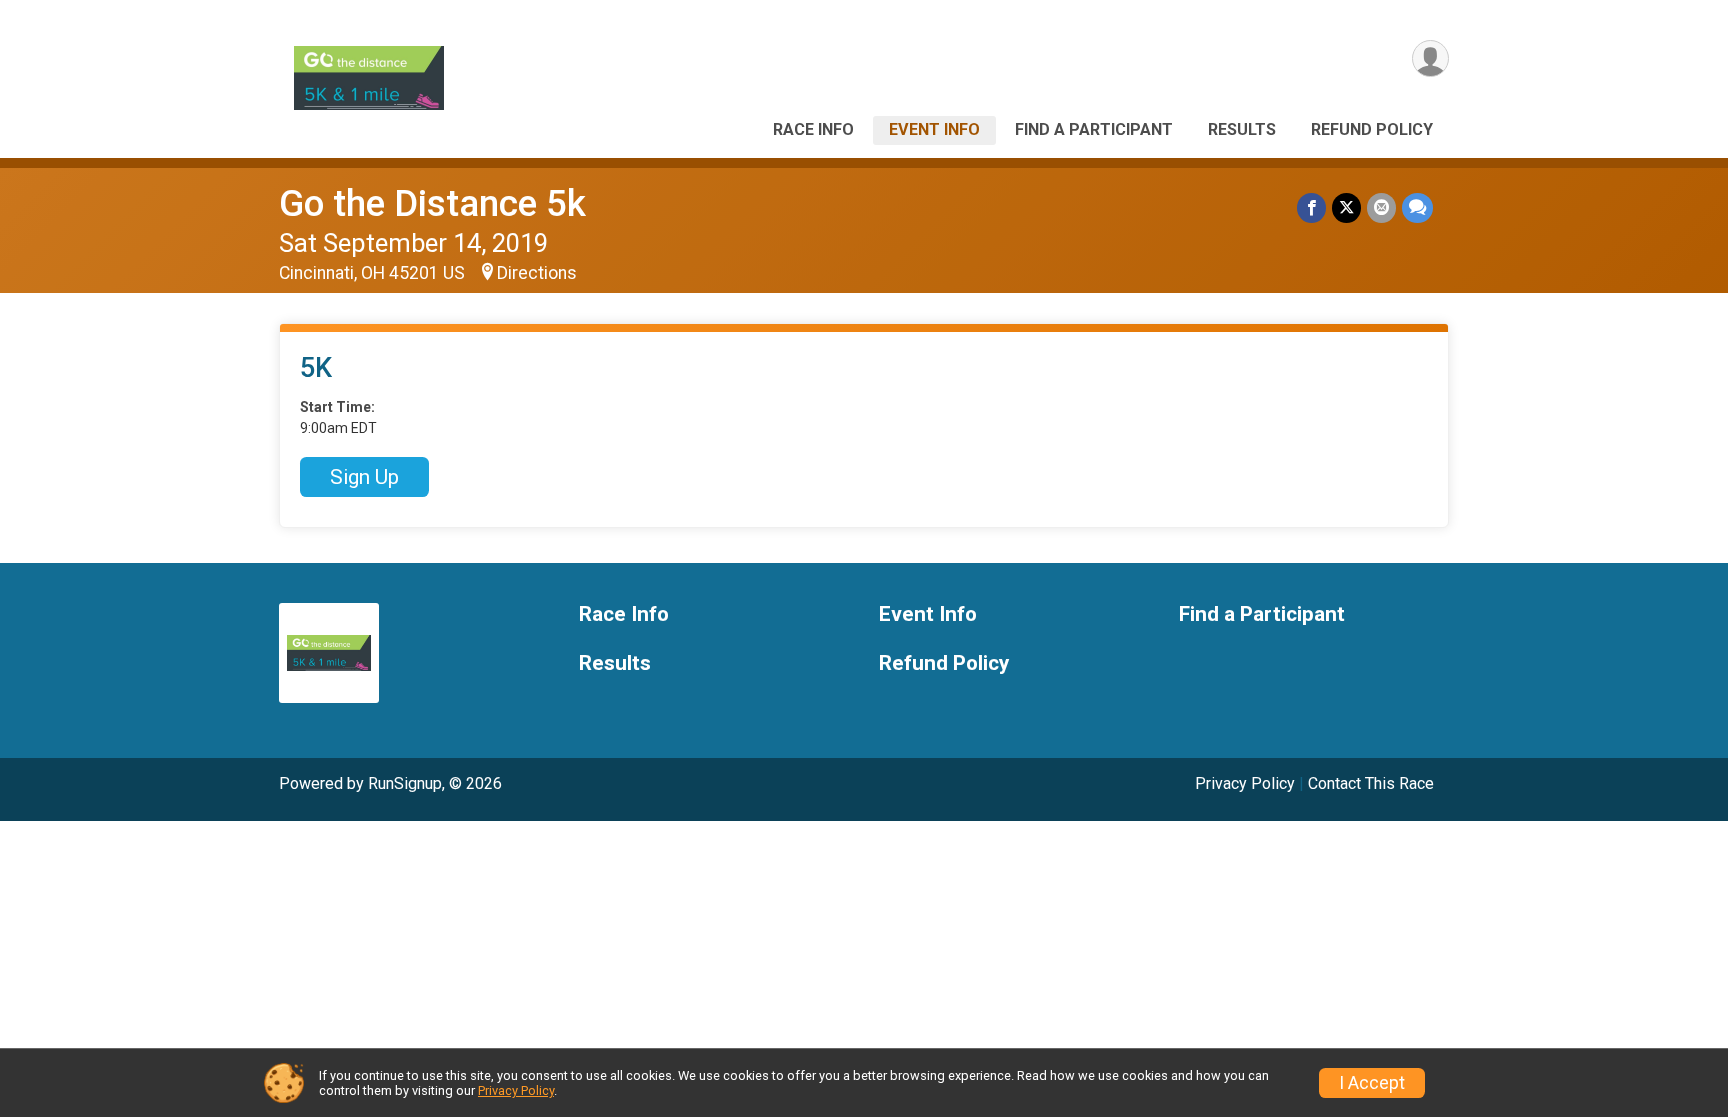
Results (1242, 129)
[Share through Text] (1417, 207)
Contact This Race (1371, 783)
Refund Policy (1372, 129)
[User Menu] (1430, 58)
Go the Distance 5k (432, 203)
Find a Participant (1094, 129)
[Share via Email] (1381, 207)
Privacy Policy (1245, 783)
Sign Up (364, 477)
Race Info (813, 129)
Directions (537, 273)
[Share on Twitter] (1346, 207)
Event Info (934, 129)
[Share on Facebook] (1311, 207)
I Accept (1372, 1083)
